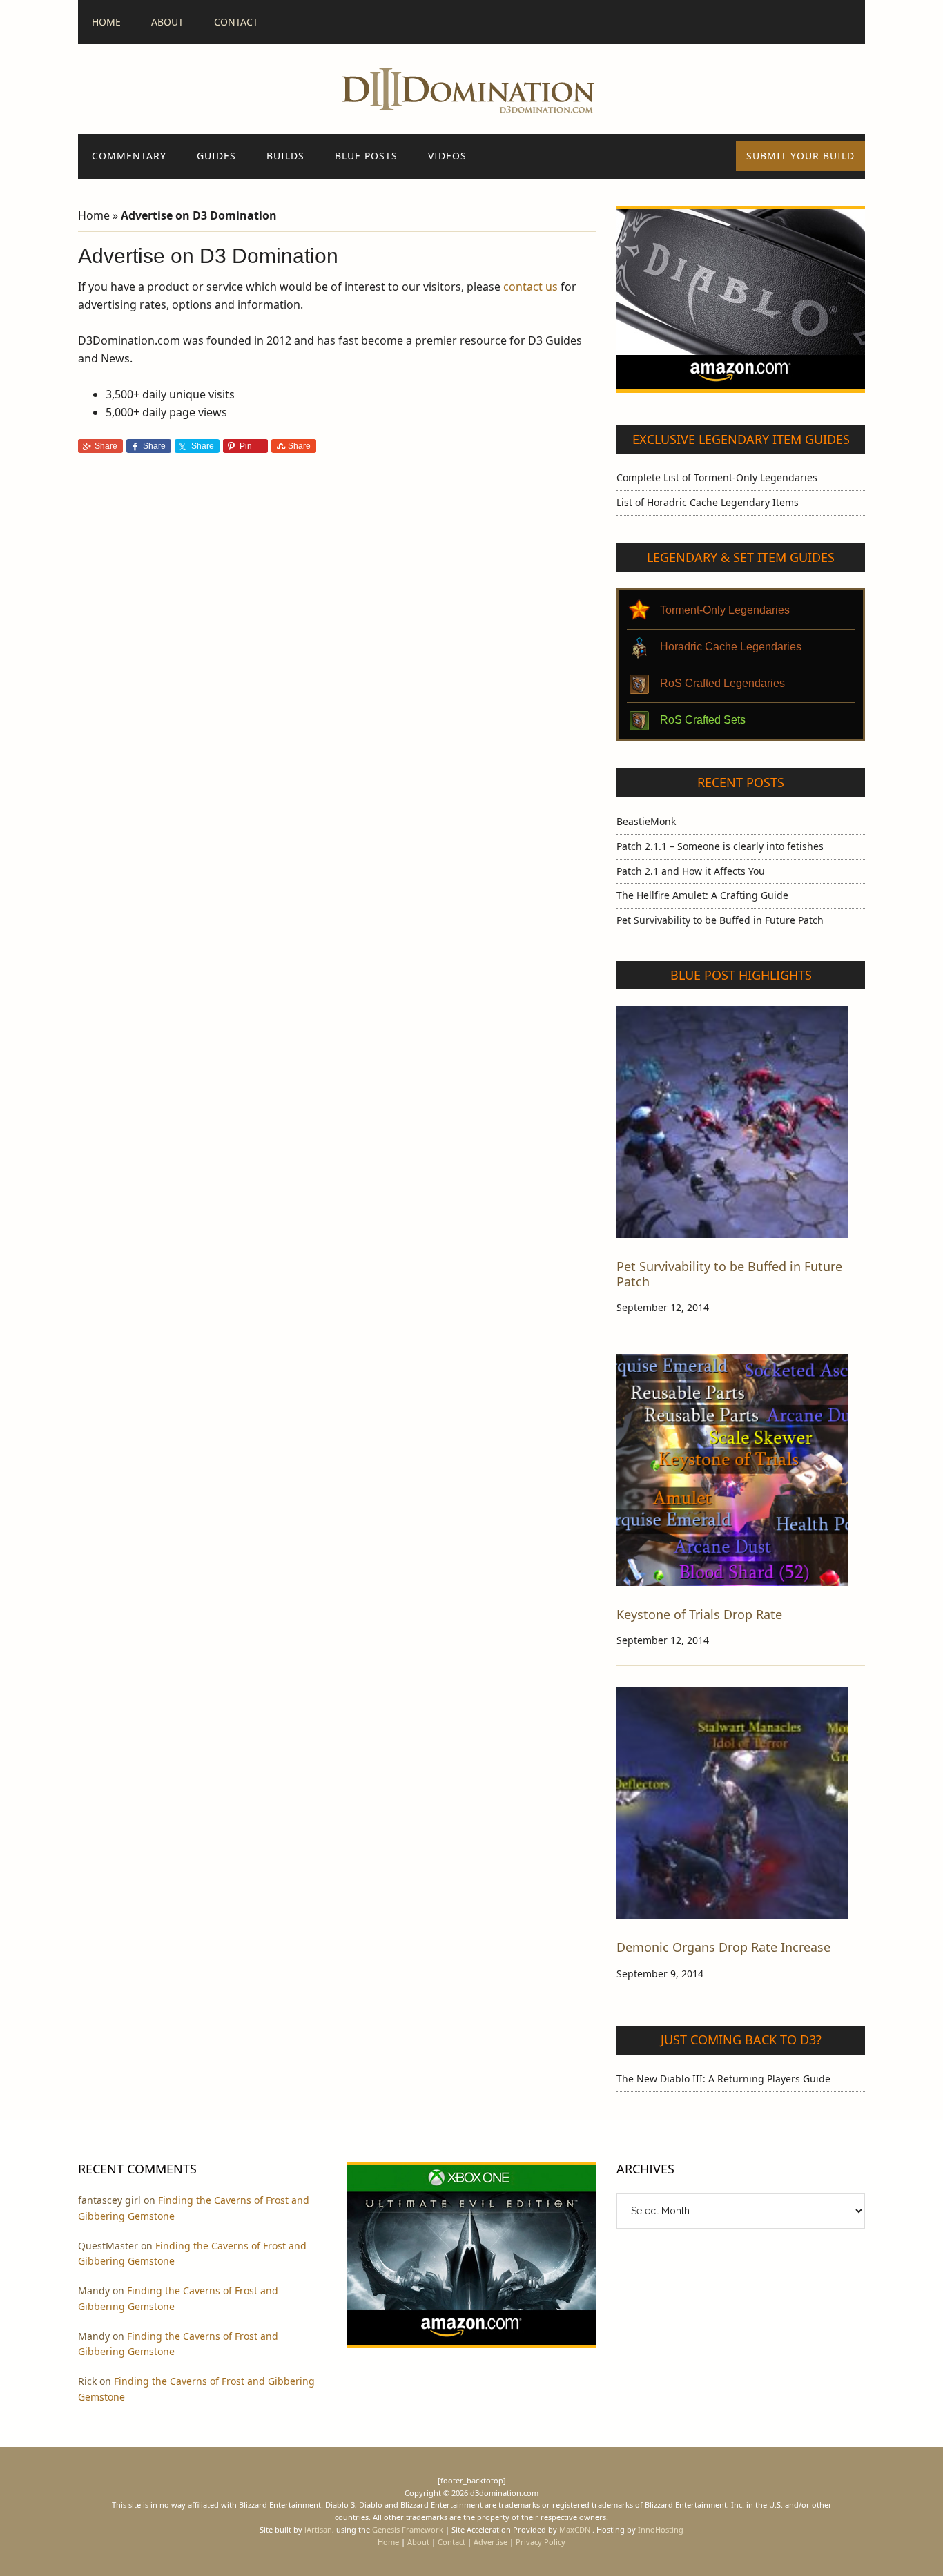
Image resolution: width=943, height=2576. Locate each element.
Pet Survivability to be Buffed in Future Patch (720, 920)
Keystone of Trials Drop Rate (699, 1614)
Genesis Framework (408, 2529)
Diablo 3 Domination (471, 89)
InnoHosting (661, 2529)
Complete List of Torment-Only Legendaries (717, 477)
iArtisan (318, 2529)
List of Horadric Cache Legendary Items (708, 502)
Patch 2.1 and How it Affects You (691, 871)
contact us (531, 287)
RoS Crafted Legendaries (722, 683)
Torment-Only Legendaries (725, 610)
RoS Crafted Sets (703, 720)
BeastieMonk (646, 821)
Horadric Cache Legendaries (731, 647)
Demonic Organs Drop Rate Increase (723, 1947)
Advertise (490, 2542)
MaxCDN (575, 2529)
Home (94, 215)
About (418, 2542)
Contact (451, 2542)
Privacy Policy (541, 2542)
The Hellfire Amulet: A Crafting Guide (702, 895)
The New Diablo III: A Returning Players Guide (723, 2079)
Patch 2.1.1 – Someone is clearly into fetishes (720, 846)
